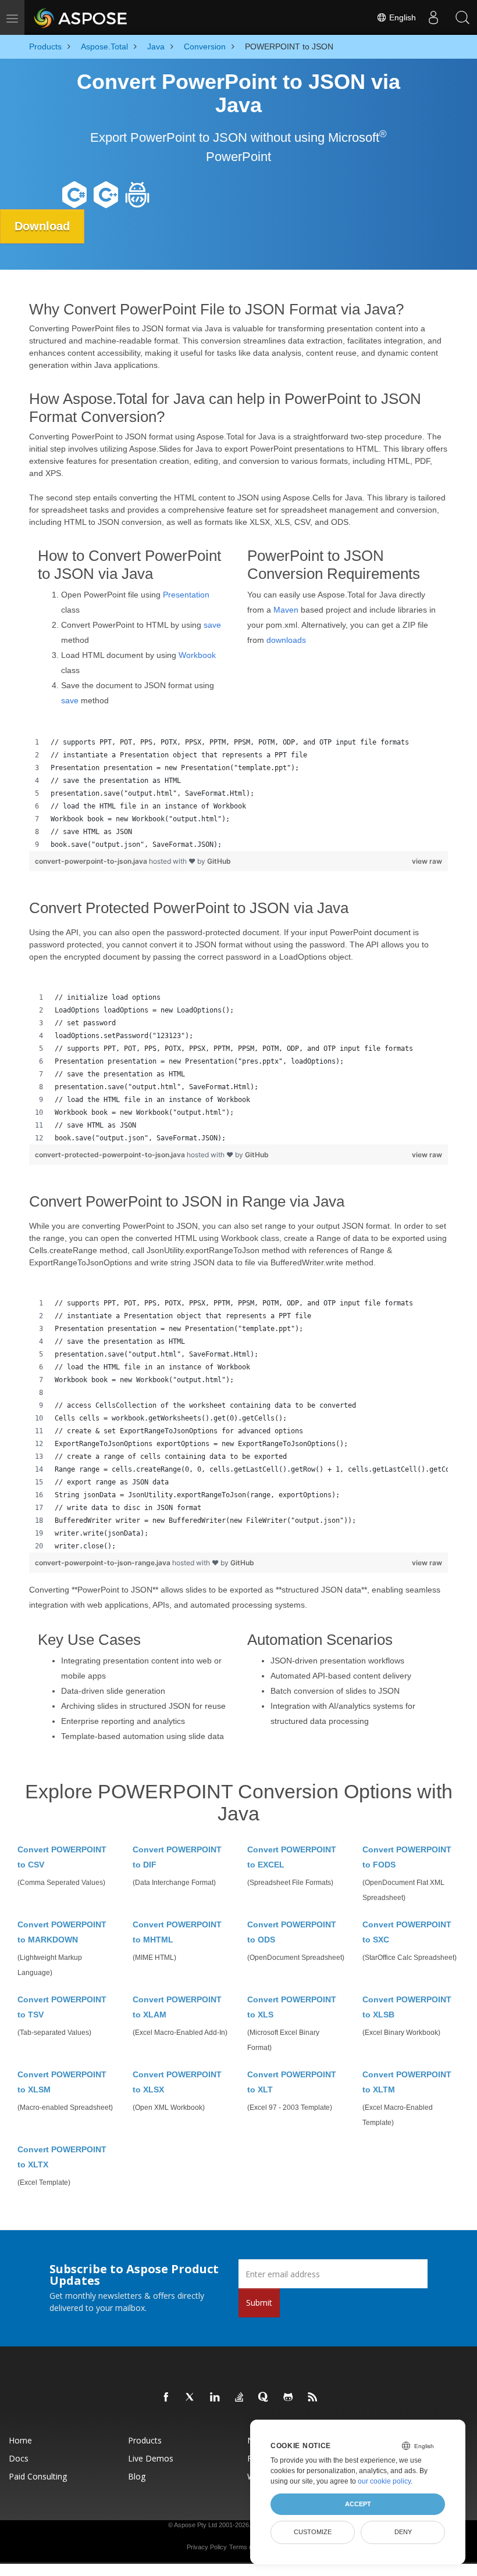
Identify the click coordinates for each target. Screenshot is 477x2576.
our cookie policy (384, 2481)
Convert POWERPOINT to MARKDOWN (62, 1932)
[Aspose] (81, 17)
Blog (137, 2476)
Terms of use (248, 2547)
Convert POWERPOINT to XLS (292, 2007)
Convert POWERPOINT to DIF (177, 1857)
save (212, 625)
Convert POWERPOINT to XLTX (62, 2157)
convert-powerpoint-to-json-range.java (104, 1563)
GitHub (219, 861)
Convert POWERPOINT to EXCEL (292, 1857)
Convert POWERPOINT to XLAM (177, 2007)
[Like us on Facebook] (166, 2398)
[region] (238, 793)
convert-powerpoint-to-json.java (92, 861)
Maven (286, 610)
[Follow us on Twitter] (191, 2398)
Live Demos (151, 2458)
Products (145, 2440)
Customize (313, 2532)
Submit (259, 2303)
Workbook (197, 655)
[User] (433, 17)
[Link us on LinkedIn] (215, 2398)
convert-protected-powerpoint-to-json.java (111, 1155)
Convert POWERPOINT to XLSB (407, 2007)
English (401, 17)
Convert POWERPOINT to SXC (407, 1932)
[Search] (462, 17)
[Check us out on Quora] (264, 2398)
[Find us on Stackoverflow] (240, 2398)
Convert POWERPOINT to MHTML (177, 1932)
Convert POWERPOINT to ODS (292, 1932)
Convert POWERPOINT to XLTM (407, 2082)
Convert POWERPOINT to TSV (62, 2007)
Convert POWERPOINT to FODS (407, 1857)
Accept (358, 2504)
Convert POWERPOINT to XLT (292, 2082)
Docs (19, 2458)
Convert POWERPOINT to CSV (62, 1857)
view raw (427, 861)
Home (20, 2440)
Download (42, 226)
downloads (286, 640)
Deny (403, 2532)
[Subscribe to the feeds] (313, 2398)
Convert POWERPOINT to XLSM (62, 2082)
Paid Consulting (38, 2476)
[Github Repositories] (289, 2398)
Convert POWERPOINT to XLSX (177, 2082)
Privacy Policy (207, 2547)
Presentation (186, 595)
